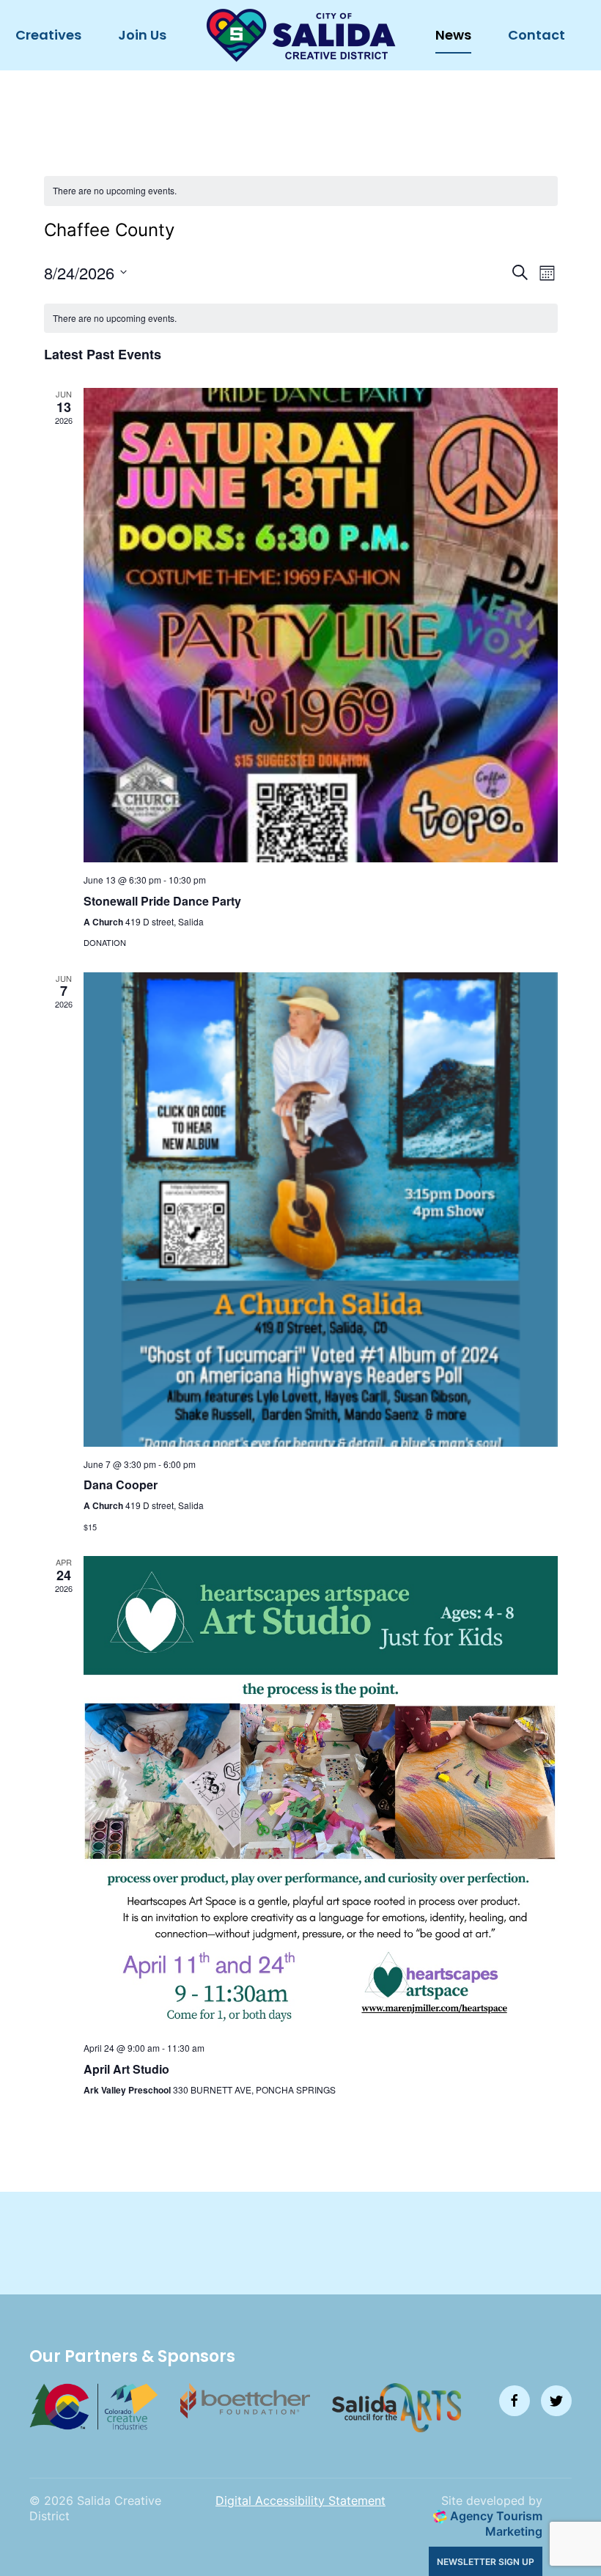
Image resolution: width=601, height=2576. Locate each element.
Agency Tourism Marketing (495, 2524)
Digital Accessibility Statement (300, 2500)
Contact (537, 35)
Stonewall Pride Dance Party (162, 901)
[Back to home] (301, 35)
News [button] (453, 35)
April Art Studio (126, 2069)
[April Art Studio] (321, 1793)
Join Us (142, 35)
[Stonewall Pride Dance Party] (321, 625)
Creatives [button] (48, 35)
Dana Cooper (121, 1485)
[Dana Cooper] (321, 1210)
